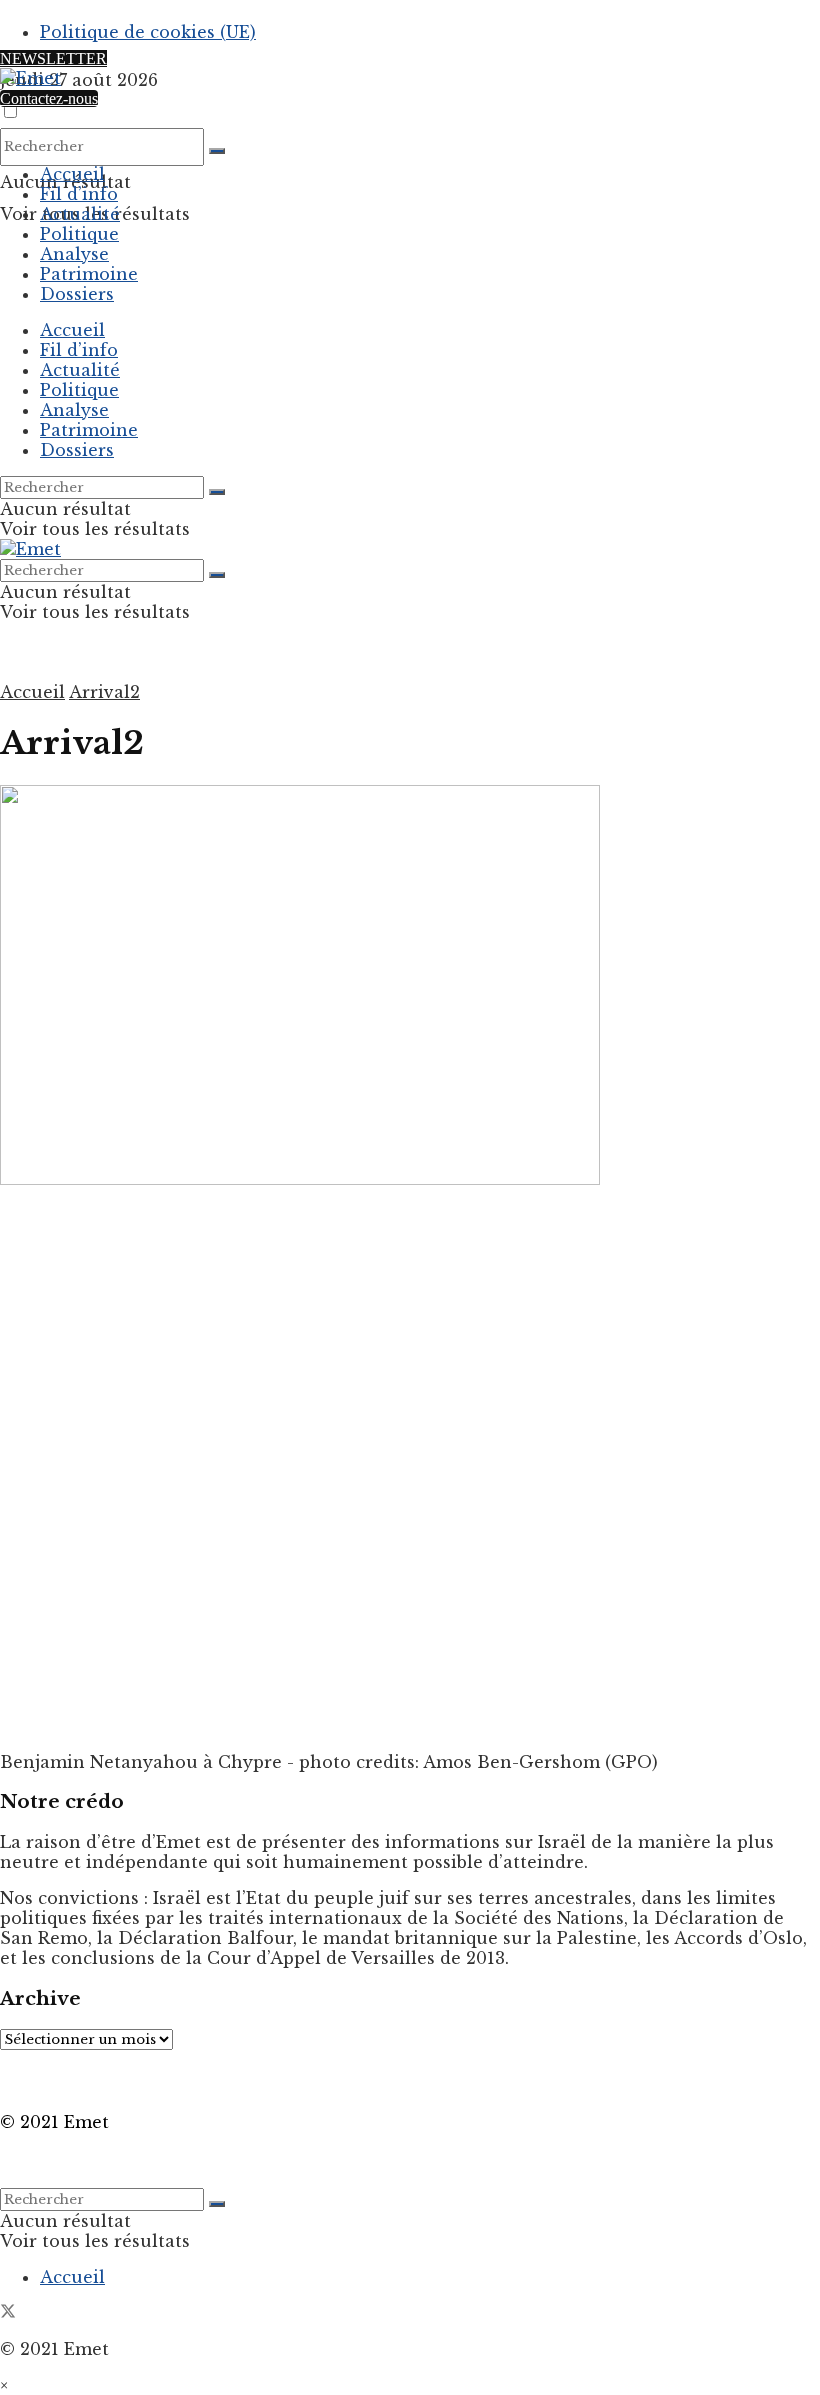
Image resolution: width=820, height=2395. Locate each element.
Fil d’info (79, 194)
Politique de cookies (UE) (148, 32)
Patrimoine (89, 274)
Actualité (80, 214)
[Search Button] (217, 151)
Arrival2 (104, 692)
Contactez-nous (49, 98)
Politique (79, 234)
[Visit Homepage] (30, 78)
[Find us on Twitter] (8, 2313)
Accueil (72, 174)
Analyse (74, 254)
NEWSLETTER (53, 58)
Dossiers (77, 294)
